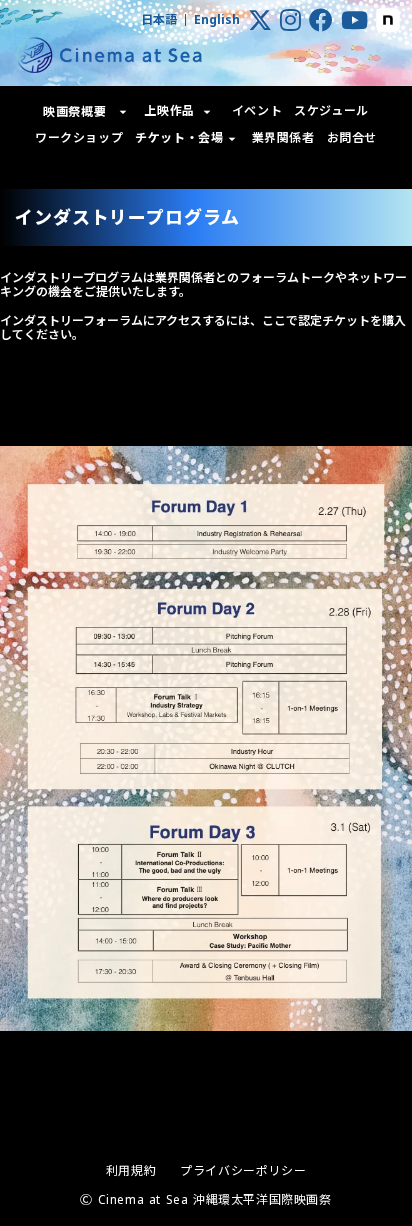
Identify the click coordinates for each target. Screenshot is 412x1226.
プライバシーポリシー (243, 1171)
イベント (257, 110)
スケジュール (331, 110)
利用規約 (131, 1171)
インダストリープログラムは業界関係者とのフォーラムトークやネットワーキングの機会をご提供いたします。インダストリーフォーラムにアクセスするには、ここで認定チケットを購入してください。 (203, 307)
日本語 (159, 20)
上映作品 (169, 111)
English (217, 20)
